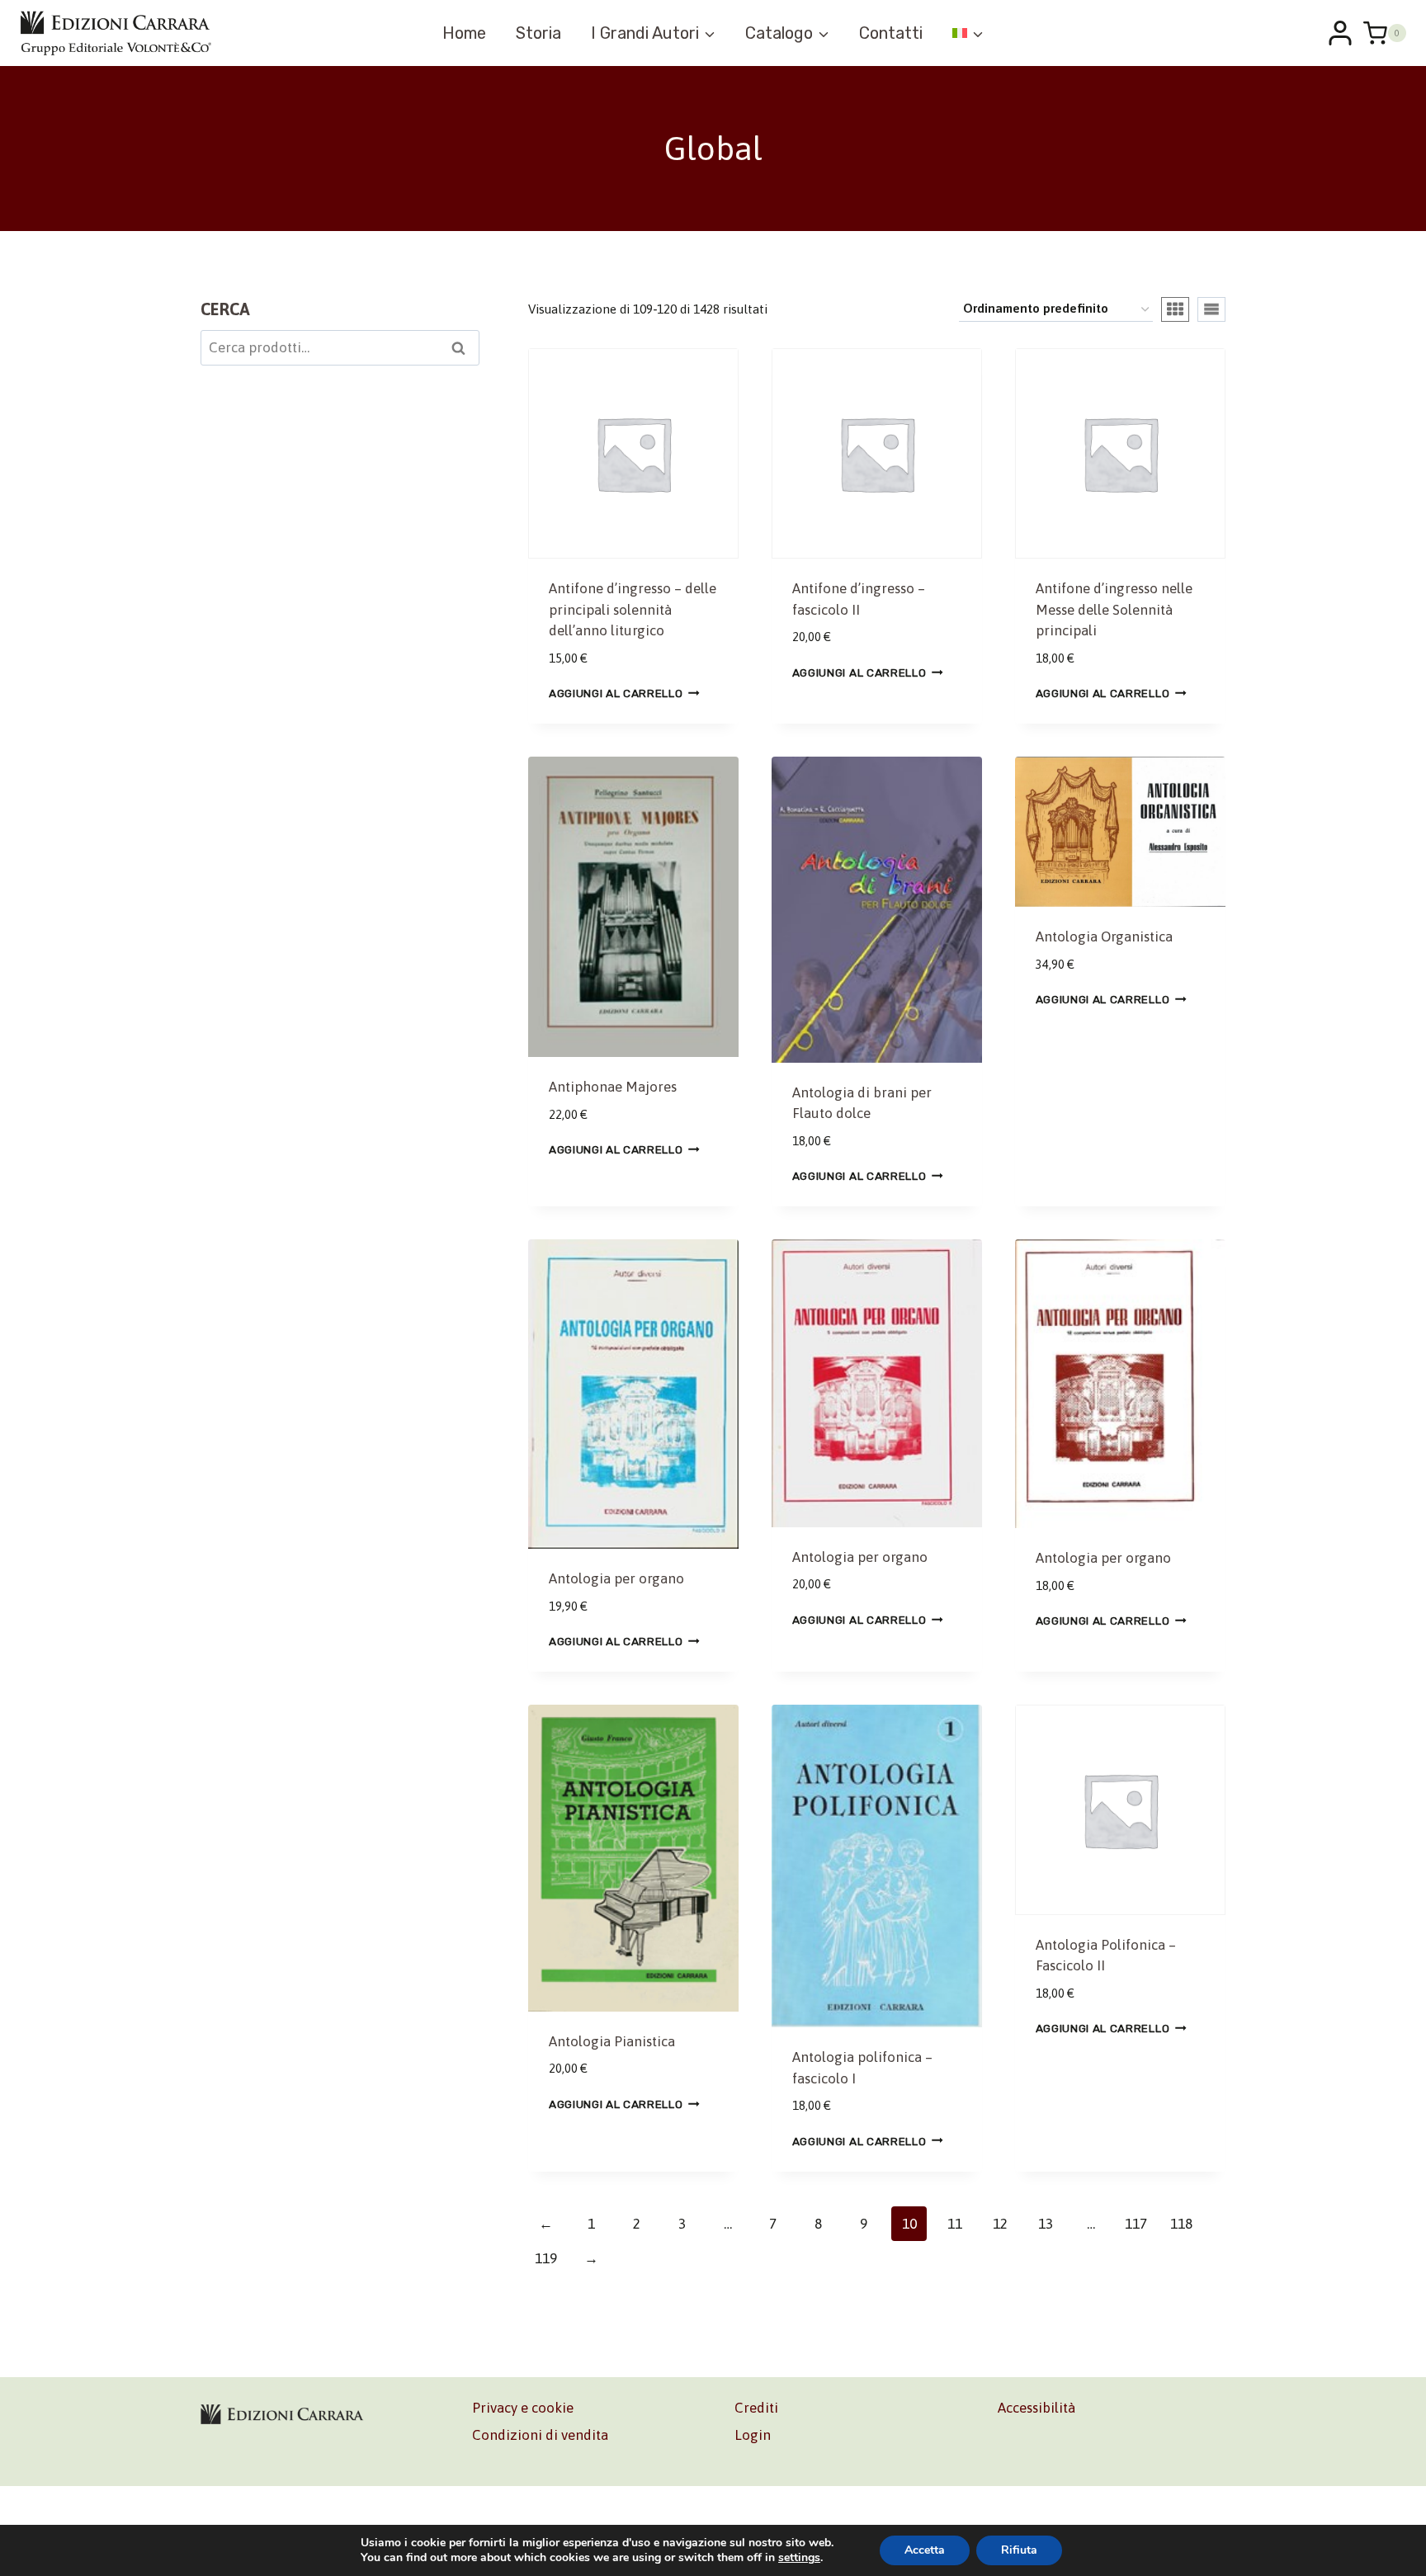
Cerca (464, 350)
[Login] (1340, 33)
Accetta (925, 2550)
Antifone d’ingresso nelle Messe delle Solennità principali (1114, 609)
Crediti (756, 2408)
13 (1046, 2224)
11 (955, 2224)
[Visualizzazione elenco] (1211, 309)
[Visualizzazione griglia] (1175, 309)
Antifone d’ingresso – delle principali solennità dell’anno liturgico (633, 609)
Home (464, 33)
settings (799, 2558)
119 (546, 2258)
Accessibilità (1036, 2408)
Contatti (891, 33)
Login (753, 2435)
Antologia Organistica (1104, 937)
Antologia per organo (616, 1578)
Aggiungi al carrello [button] (616, 693)
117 (1136, 2224)
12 (1000, 2224)
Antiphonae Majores (613, 1087)
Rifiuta (1019, 2550)
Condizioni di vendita (540, 2435)
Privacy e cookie (523, 2408)
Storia (538, 33)
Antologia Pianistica (612, 2041)
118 (1181, 2224)
